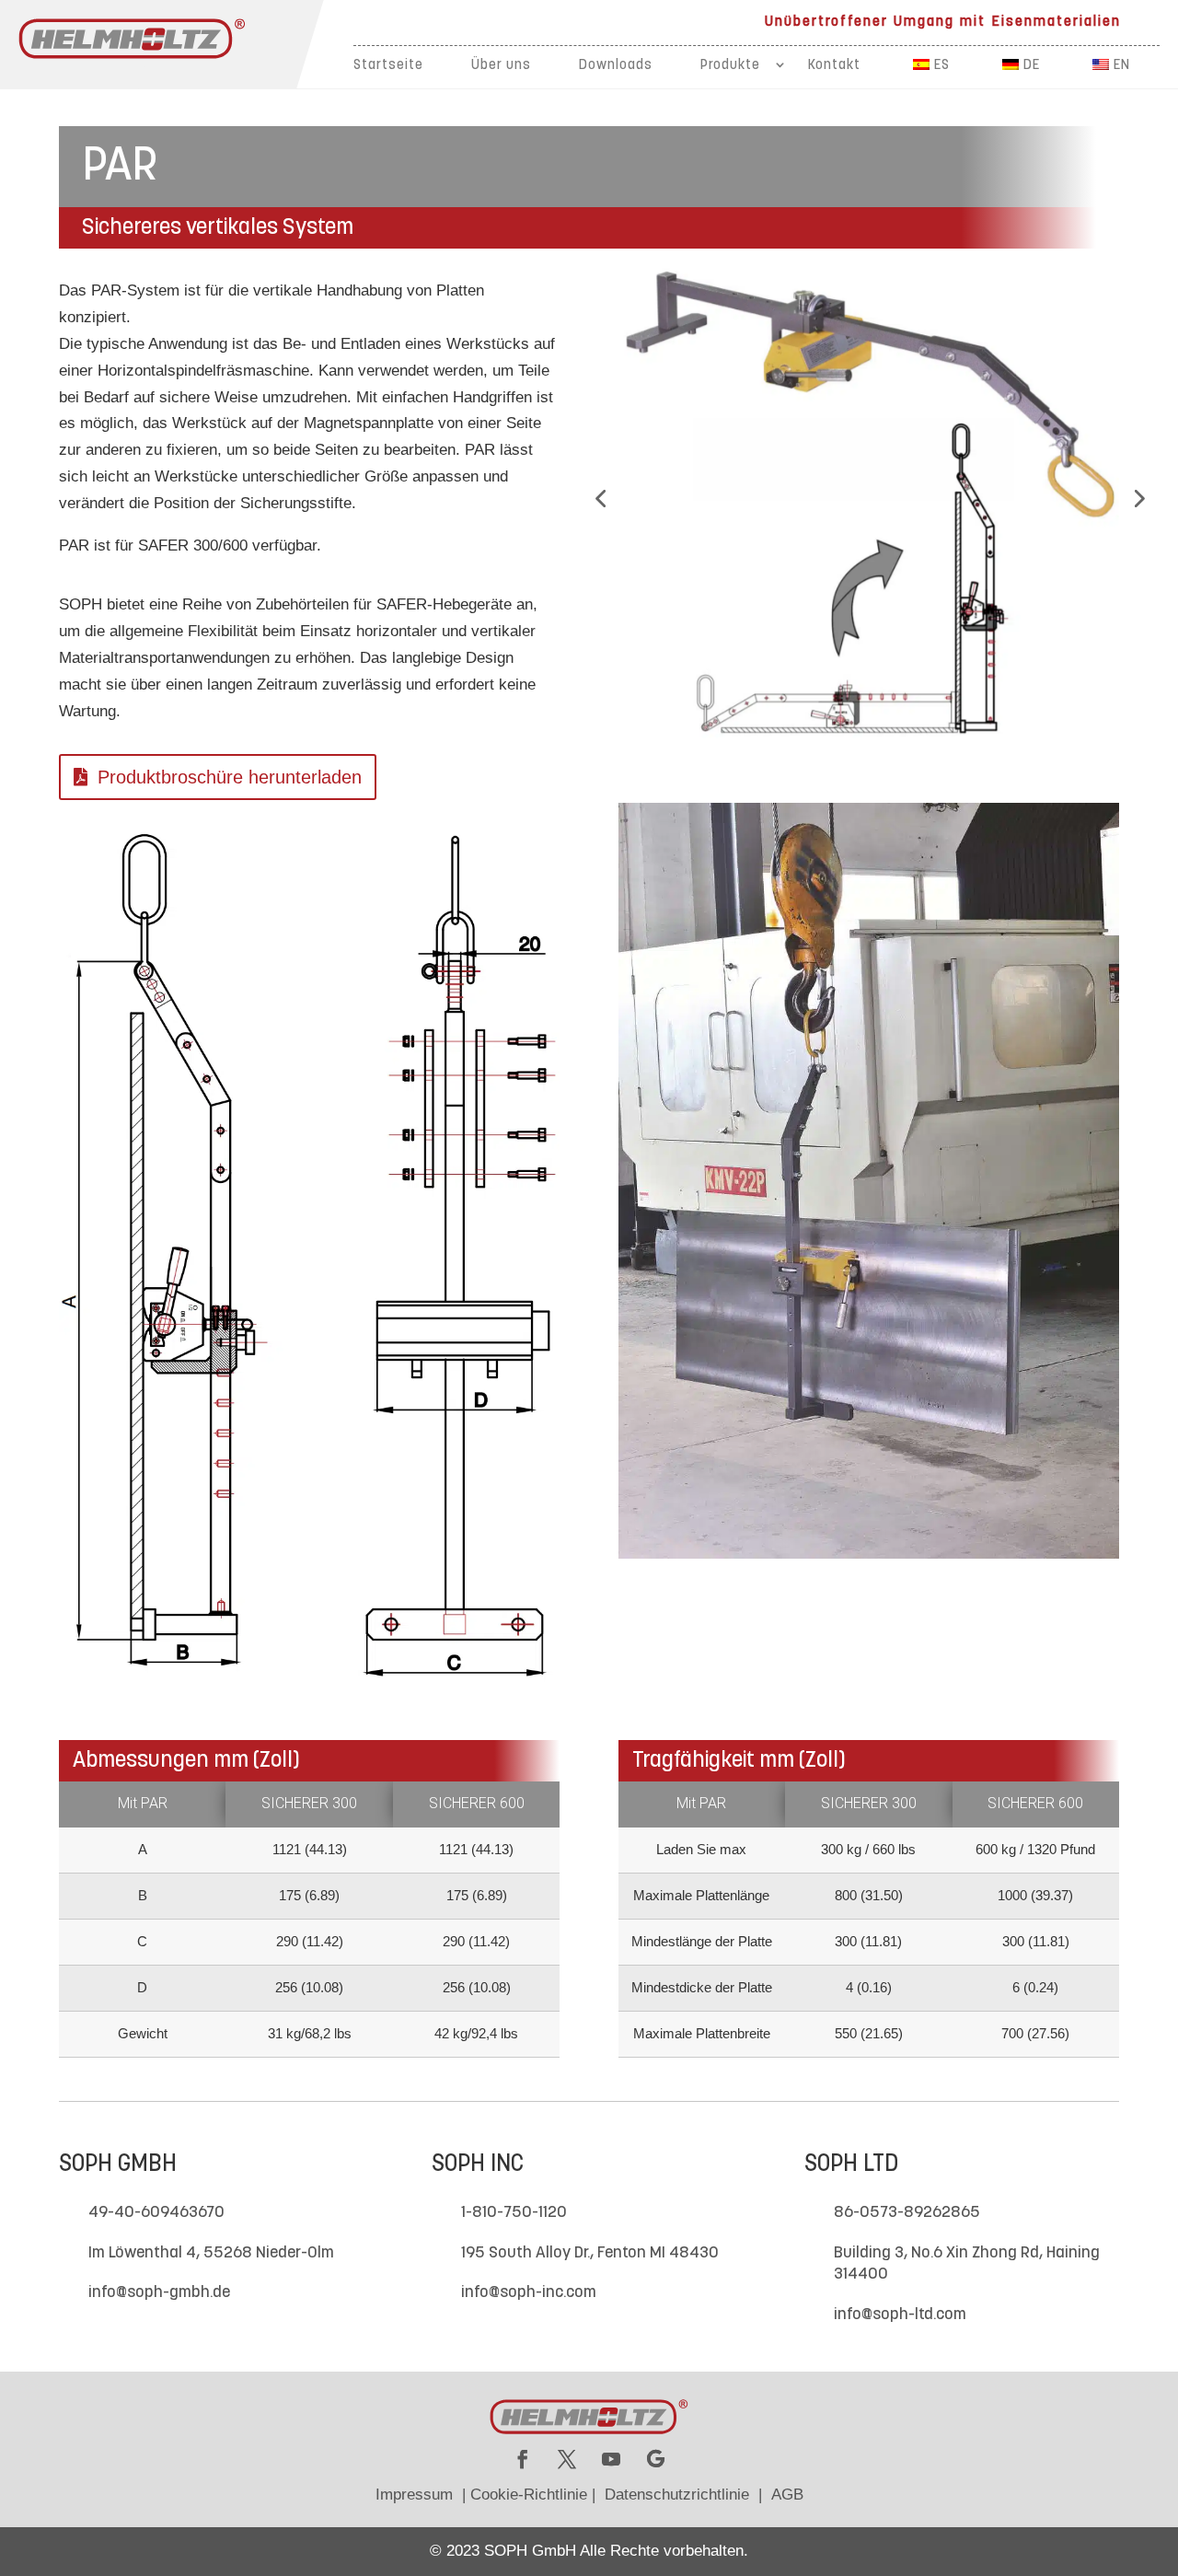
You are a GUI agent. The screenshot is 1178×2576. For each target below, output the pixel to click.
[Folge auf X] (567, 2459)
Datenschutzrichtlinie (677, 2495)
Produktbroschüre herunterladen (230, 777)
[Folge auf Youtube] (611, 2459)
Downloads (616, 66)
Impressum (414, 2495)
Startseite (388, 66)
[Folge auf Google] (655, 2459)
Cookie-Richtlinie (529, 2495)
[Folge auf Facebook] (523, 2459)
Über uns (501, 66)
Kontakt (834, 66)
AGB (787, 2495)
